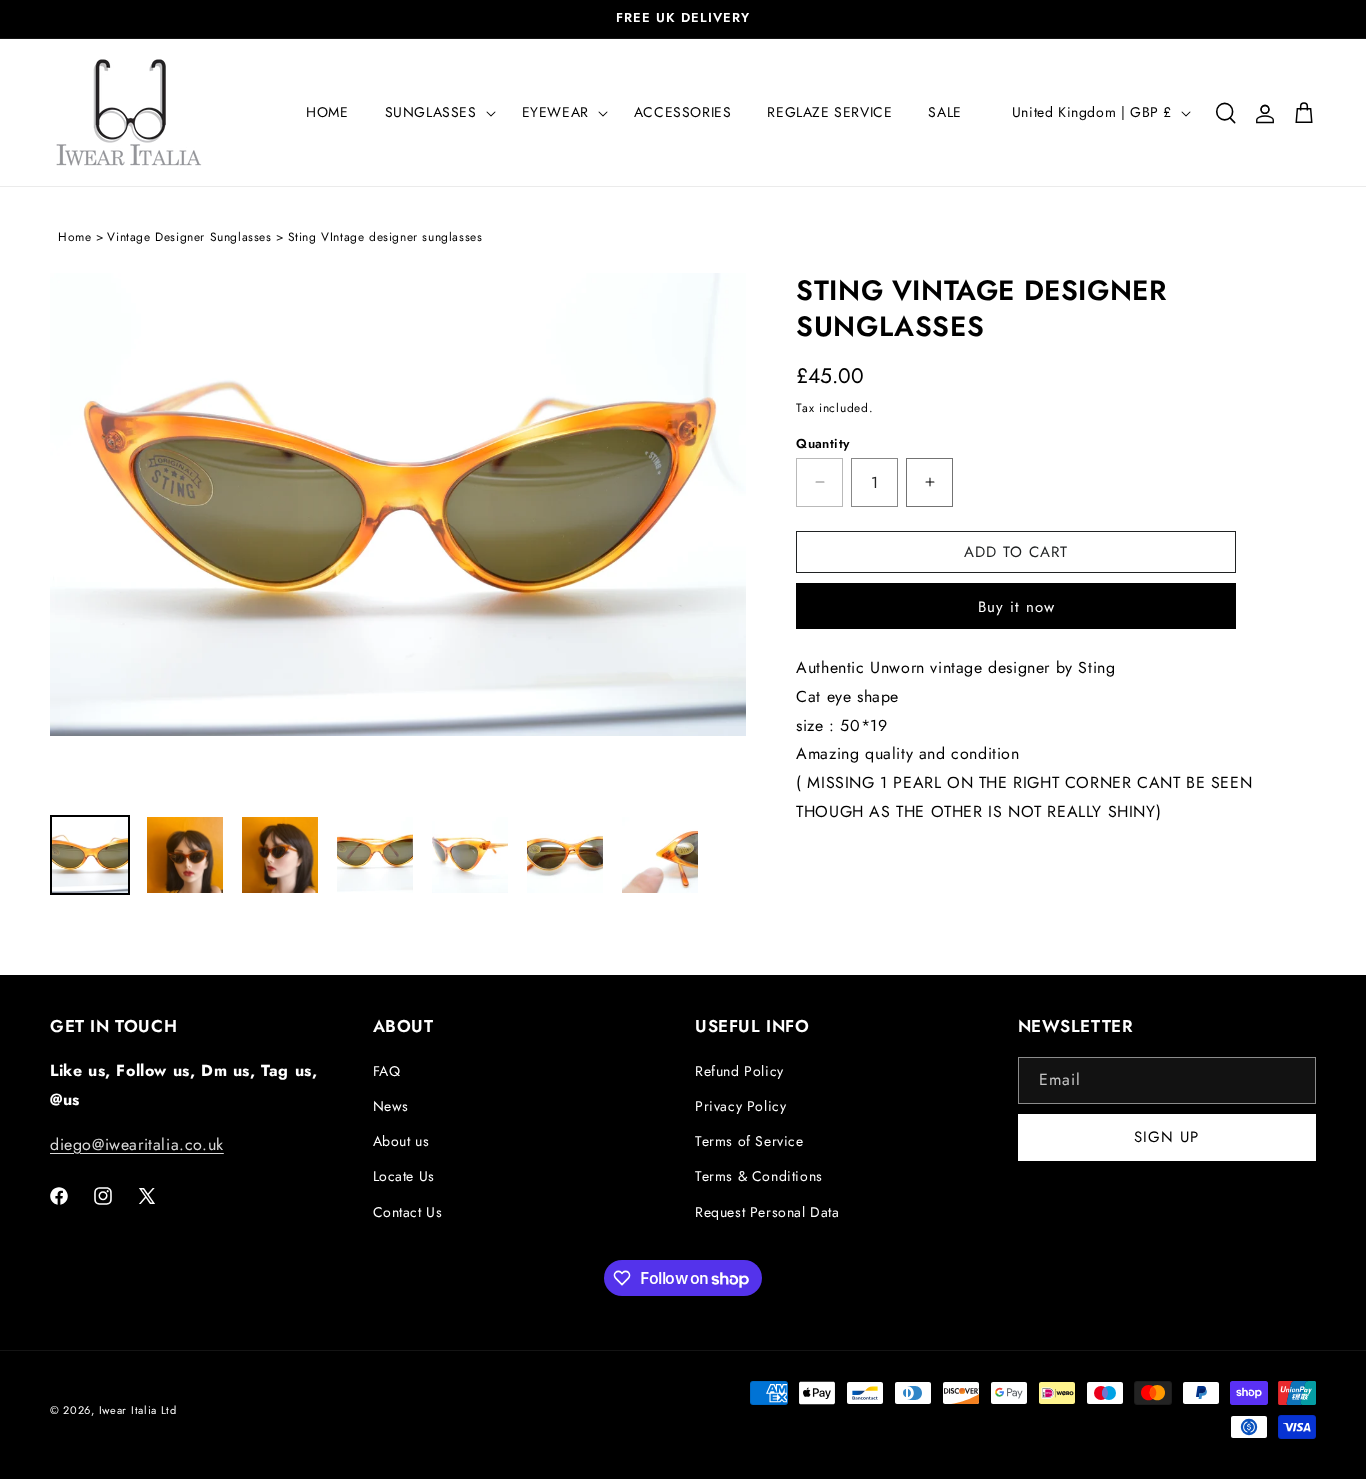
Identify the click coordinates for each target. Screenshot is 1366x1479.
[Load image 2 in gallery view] (185, 855)
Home (74, 237)
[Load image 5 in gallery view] (470, 855)
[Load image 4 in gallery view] (375, 855)
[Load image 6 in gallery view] (565, 855)
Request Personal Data (767, 1212)
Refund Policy (739, 1071)
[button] (435, 112)
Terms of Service (749, 1141)
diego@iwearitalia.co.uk (137, 1144)
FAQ (387, 1071)
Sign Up (1166, 1138)
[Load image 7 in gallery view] (660, 855)
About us (401, 1141)
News (391, 1106)
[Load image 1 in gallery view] (90, 855)
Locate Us (404, 1177)
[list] (398, 534)
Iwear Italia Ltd (138, 1410)
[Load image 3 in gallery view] (280, 855)
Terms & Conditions (759, 1177)
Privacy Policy (740, 1106)
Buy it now (1016, 607)
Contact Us (408, 1212)
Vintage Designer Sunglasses (189, 237)
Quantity (822, 442)
